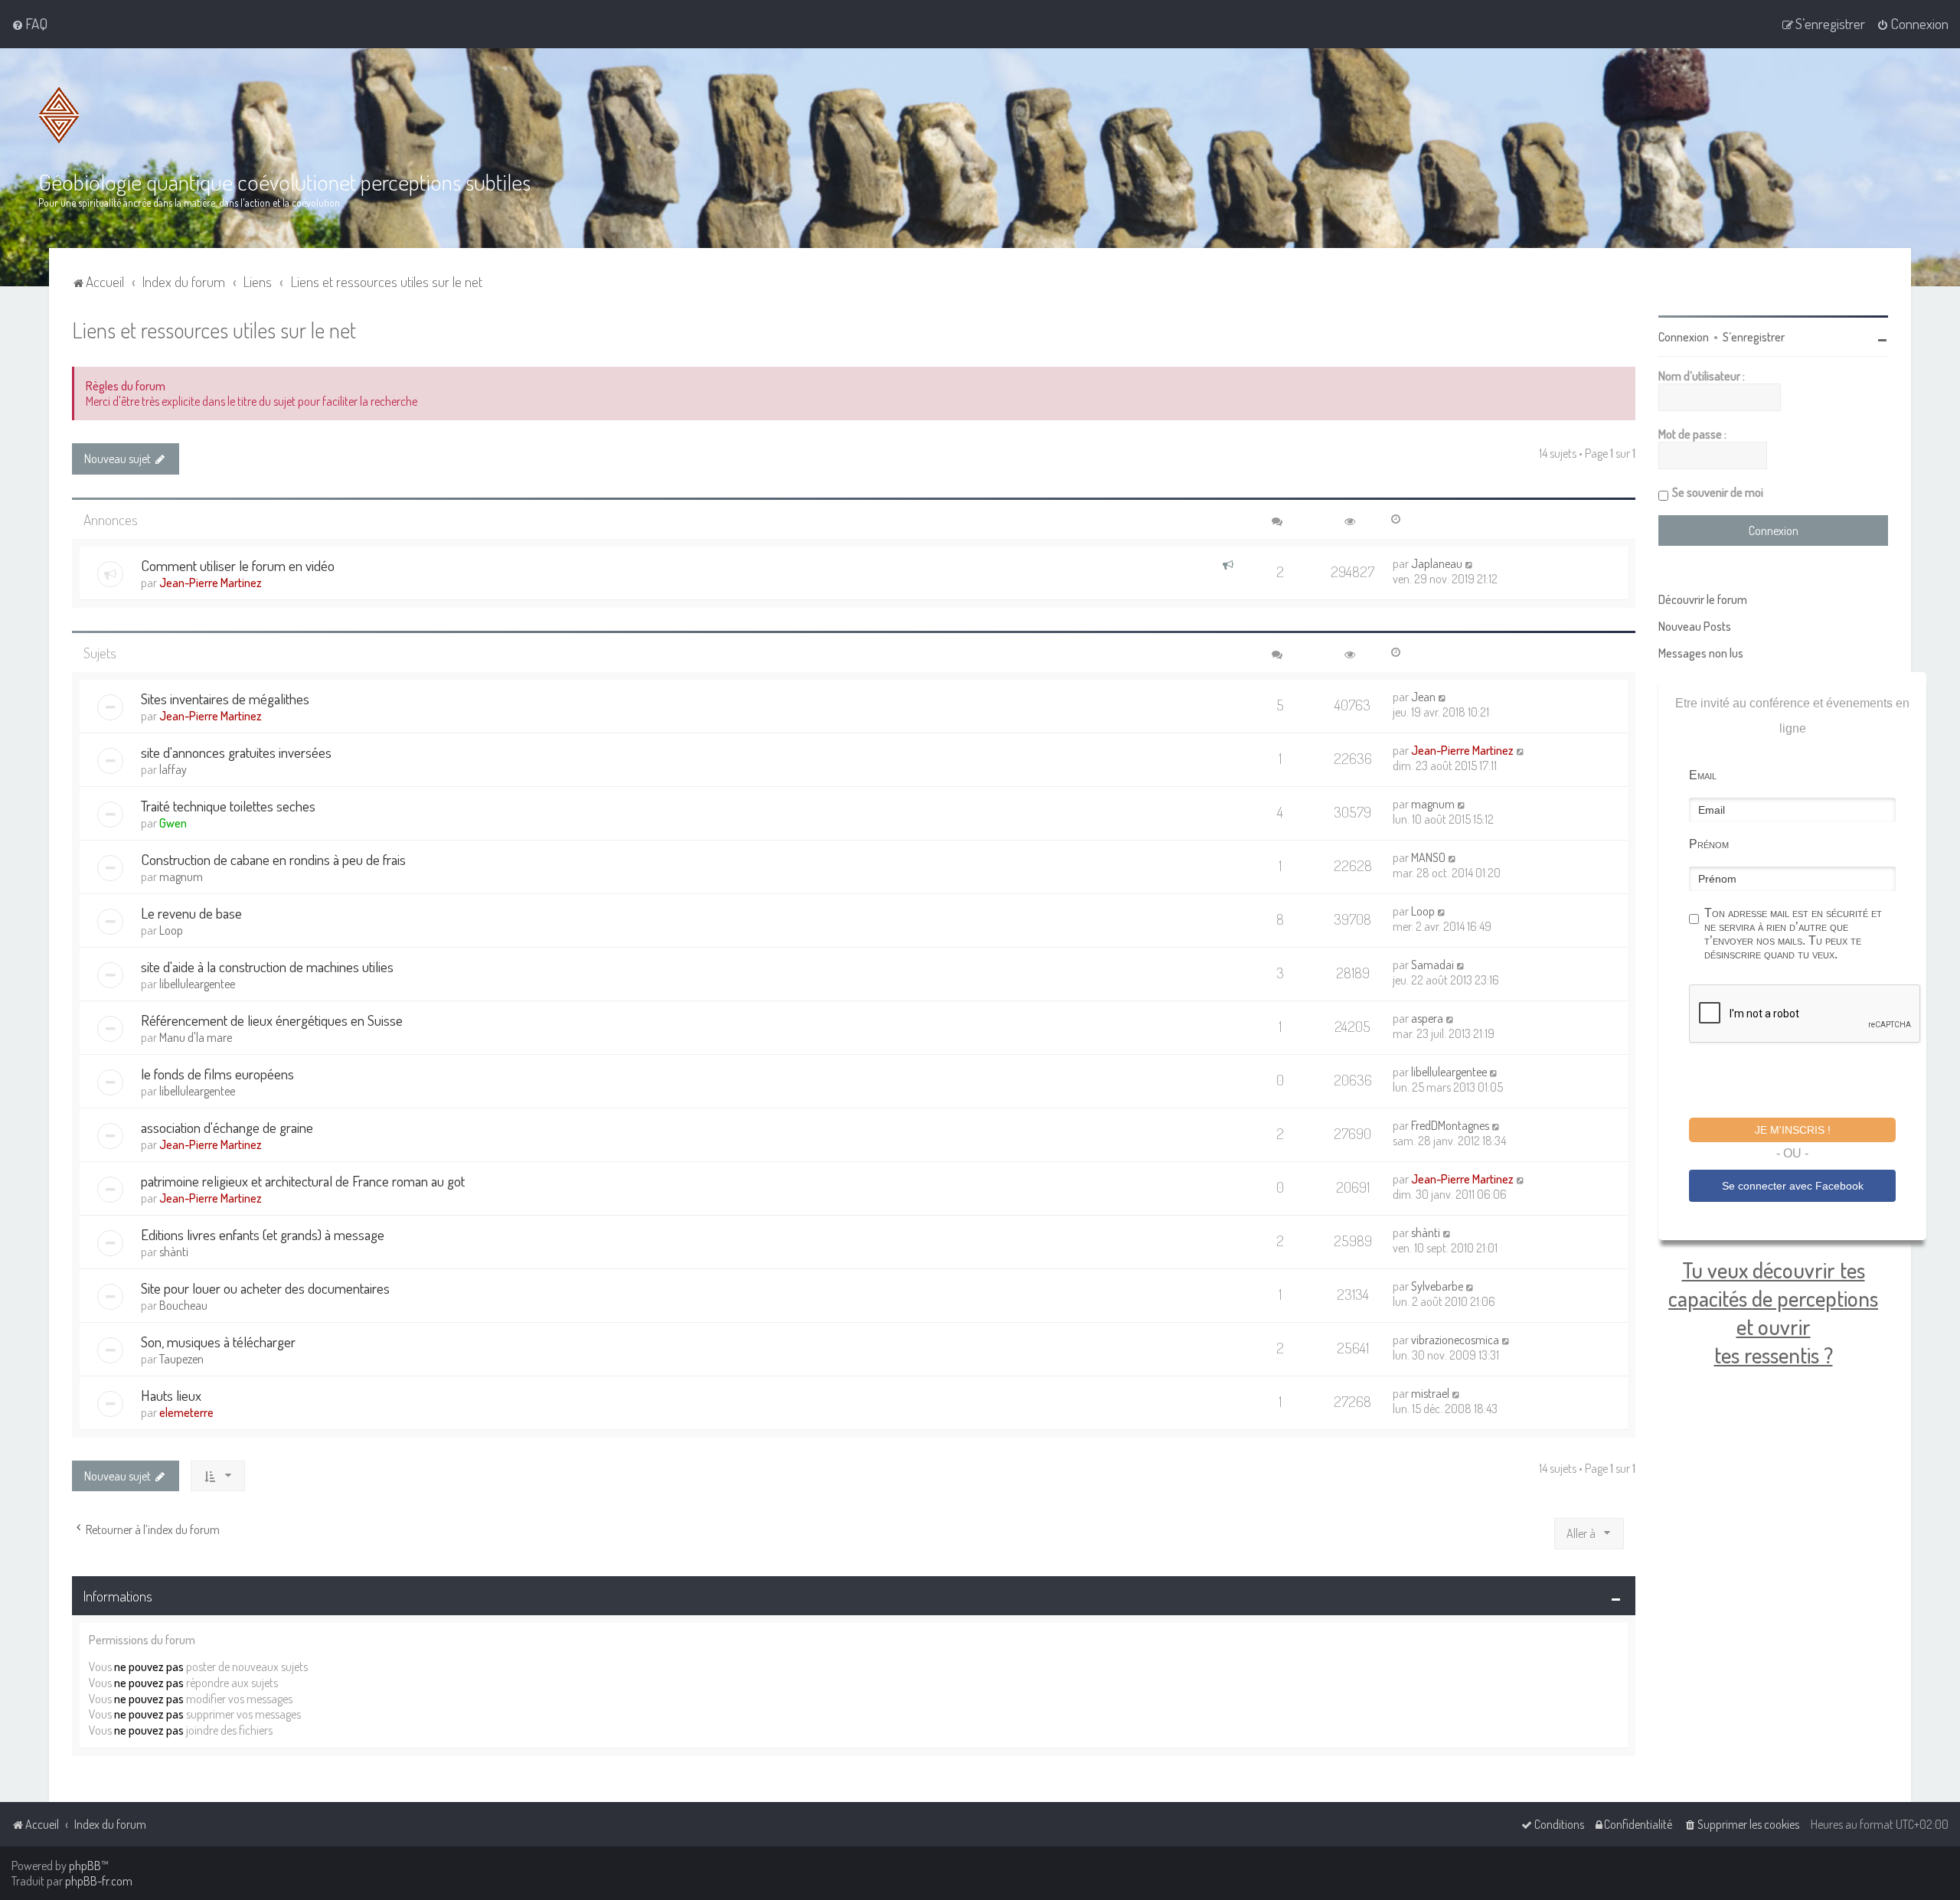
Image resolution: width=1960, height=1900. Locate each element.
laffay (173, 769)
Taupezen (181, 1359)
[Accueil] (59, 115)
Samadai (1432, 965)
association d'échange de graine (227, 1127)
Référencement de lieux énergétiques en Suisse (272, 1020)
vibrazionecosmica (1455, 1340)
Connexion (1684, 337)
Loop (171, 930)
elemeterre (186, 1412)
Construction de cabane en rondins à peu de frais (273, 859)
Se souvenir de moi (1718, 492)
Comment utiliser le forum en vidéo (238, 565)
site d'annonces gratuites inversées (236, 752)
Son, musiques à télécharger (218, 1342)
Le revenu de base (191, 913)
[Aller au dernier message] (1470, 563)
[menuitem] (29, 24)
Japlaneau (1437, 563)
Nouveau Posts (1695, 626)
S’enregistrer (1754, 337)
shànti (174, 1252)
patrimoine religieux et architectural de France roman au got (303, 1181)
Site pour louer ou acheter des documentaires (265, 1288)
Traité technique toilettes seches (228, 806)
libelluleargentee (197, 984)
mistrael (1430, 1393)
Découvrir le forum (1703, 599)
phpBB (85, 1866)
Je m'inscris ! (1793, 1130)
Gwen (173, 823)
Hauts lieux (171, 1395)
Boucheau (183, 1305)
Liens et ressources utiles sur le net (214, 330)
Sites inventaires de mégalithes (225, 699)
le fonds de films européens (217, 1074)
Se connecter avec (1793, 1186)
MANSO (1428, 857)
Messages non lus (1701, 653)
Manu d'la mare (196, 1037)
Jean (1423, 697)
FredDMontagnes (1450, 1125)
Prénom (1709, 844)
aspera (1427, 1018)
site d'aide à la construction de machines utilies (267, 966)
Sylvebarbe (1437, 1286)
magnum (1433, 804)
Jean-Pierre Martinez (211, 583)
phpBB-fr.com (99, 1881)
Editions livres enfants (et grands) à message (263, 1234)
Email (1703, 775)
